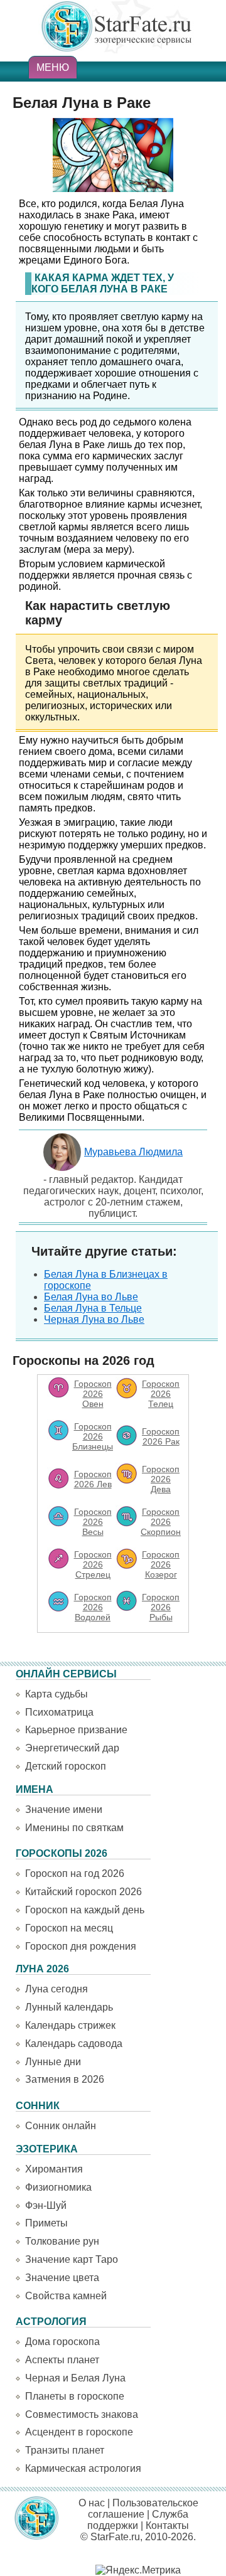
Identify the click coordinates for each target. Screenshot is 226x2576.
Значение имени (64, 1809)
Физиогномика (58, 2187)
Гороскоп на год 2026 (75, 1873)
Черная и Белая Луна (75, 2378)
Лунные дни (53, 2062)
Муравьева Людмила (133, 1152)
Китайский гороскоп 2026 (83, 1892)
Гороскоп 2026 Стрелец (93, 1564)
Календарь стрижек (70, 2025)
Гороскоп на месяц (69, 1928)
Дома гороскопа (62, 2342)
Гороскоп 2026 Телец (161, 1394)
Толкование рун (62, 2241)
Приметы (46, 2223)
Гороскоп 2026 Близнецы (93, 1436)
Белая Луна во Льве (91, 1297)
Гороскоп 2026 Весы (93, 1522)
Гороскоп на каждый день (85, 1910)
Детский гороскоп (66, 1766)
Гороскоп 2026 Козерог (161, 1564)
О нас (92, 2503)
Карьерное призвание (76, 1730)
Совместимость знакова (82, 2414)
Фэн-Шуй (46, 2205)
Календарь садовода (74, 2044)
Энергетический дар (72, 1748)
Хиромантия (54, 2169)
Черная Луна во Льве (94, 1319)
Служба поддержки (138, 2520)
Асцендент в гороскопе (79, 2432)
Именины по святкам (74, 1828)
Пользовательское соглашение (143, 2509)
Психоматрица (59, 1712)
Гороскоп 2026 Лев (93, 1479)
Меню (53, 67)
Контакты (167, 2525)
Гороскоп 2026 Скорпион (161, 1522)
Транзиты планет (65, 2450)
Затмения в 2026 (65, 2079)
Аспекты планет (62, 2360)
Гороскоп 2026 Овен (93, 1394)
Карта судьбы (56, 1694)
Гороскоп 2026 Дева (161, 1479)
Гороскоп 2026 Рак (161, 1436)
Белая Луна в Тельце (93, 1308)
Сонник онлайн (61, 2126)
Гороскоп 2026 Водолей (93, 1607)
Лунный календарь (69, 2007)
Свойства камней (66, 2296)
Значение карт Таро (72, 2259)
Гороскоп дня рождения (81, 1946)
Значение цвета (62, 2278)
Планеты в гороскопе (75, 2396)
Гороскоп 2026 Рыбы (161, 1607)
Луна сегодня (56, 1989)
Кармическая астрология (83, 2468)
